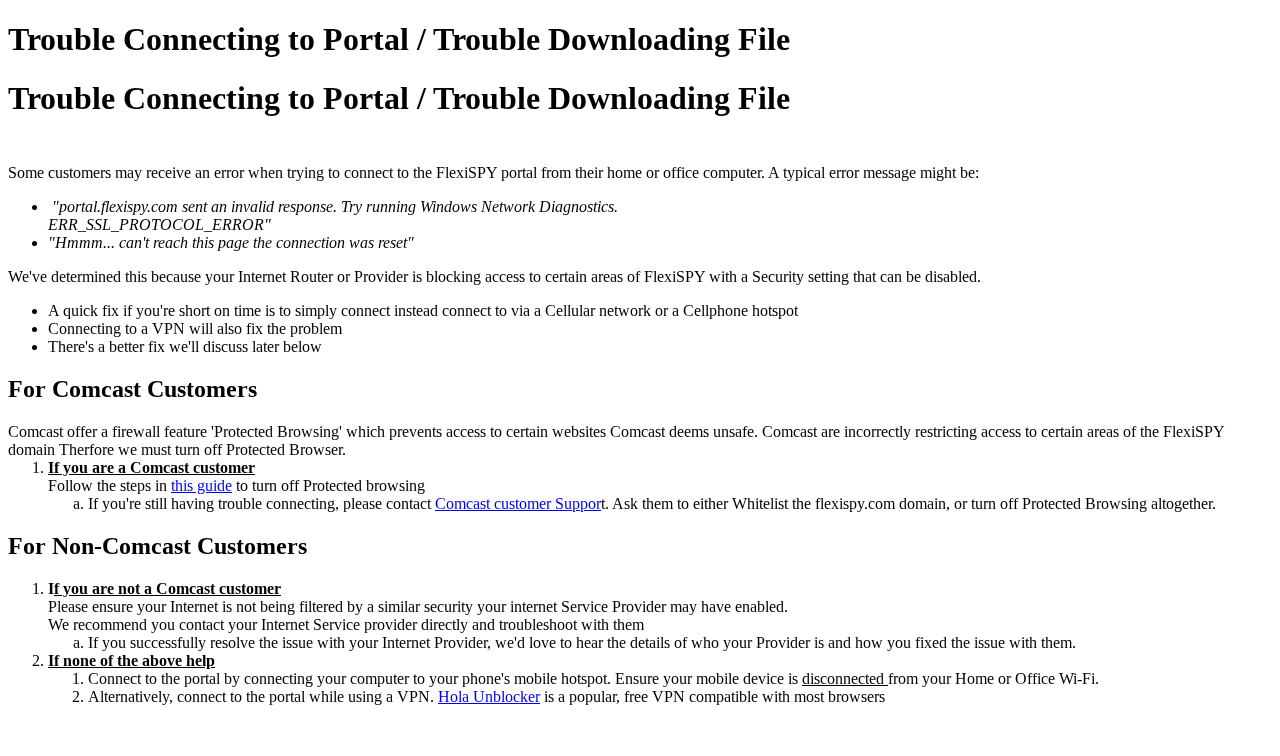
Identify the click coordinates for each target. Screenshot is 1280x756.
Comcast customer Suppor (518, 503)
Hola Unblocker (489, 696)
